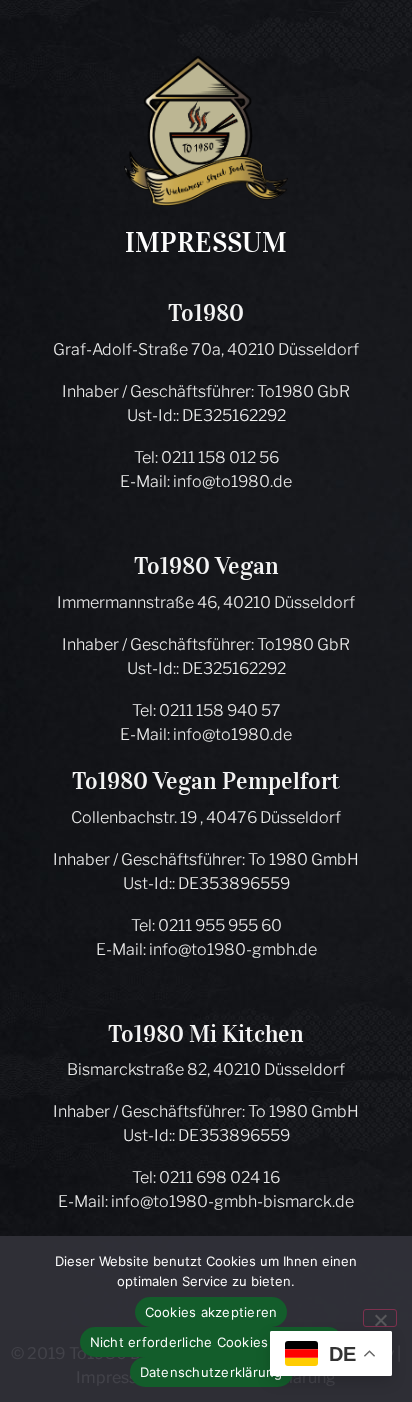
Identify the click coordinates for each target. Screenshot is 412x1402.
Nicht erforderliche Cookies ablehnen (211, 1342)
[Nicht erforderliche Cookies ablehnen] (380, 1318)
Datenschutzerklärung (211, 1372)
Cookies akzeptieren (211, 1312)
